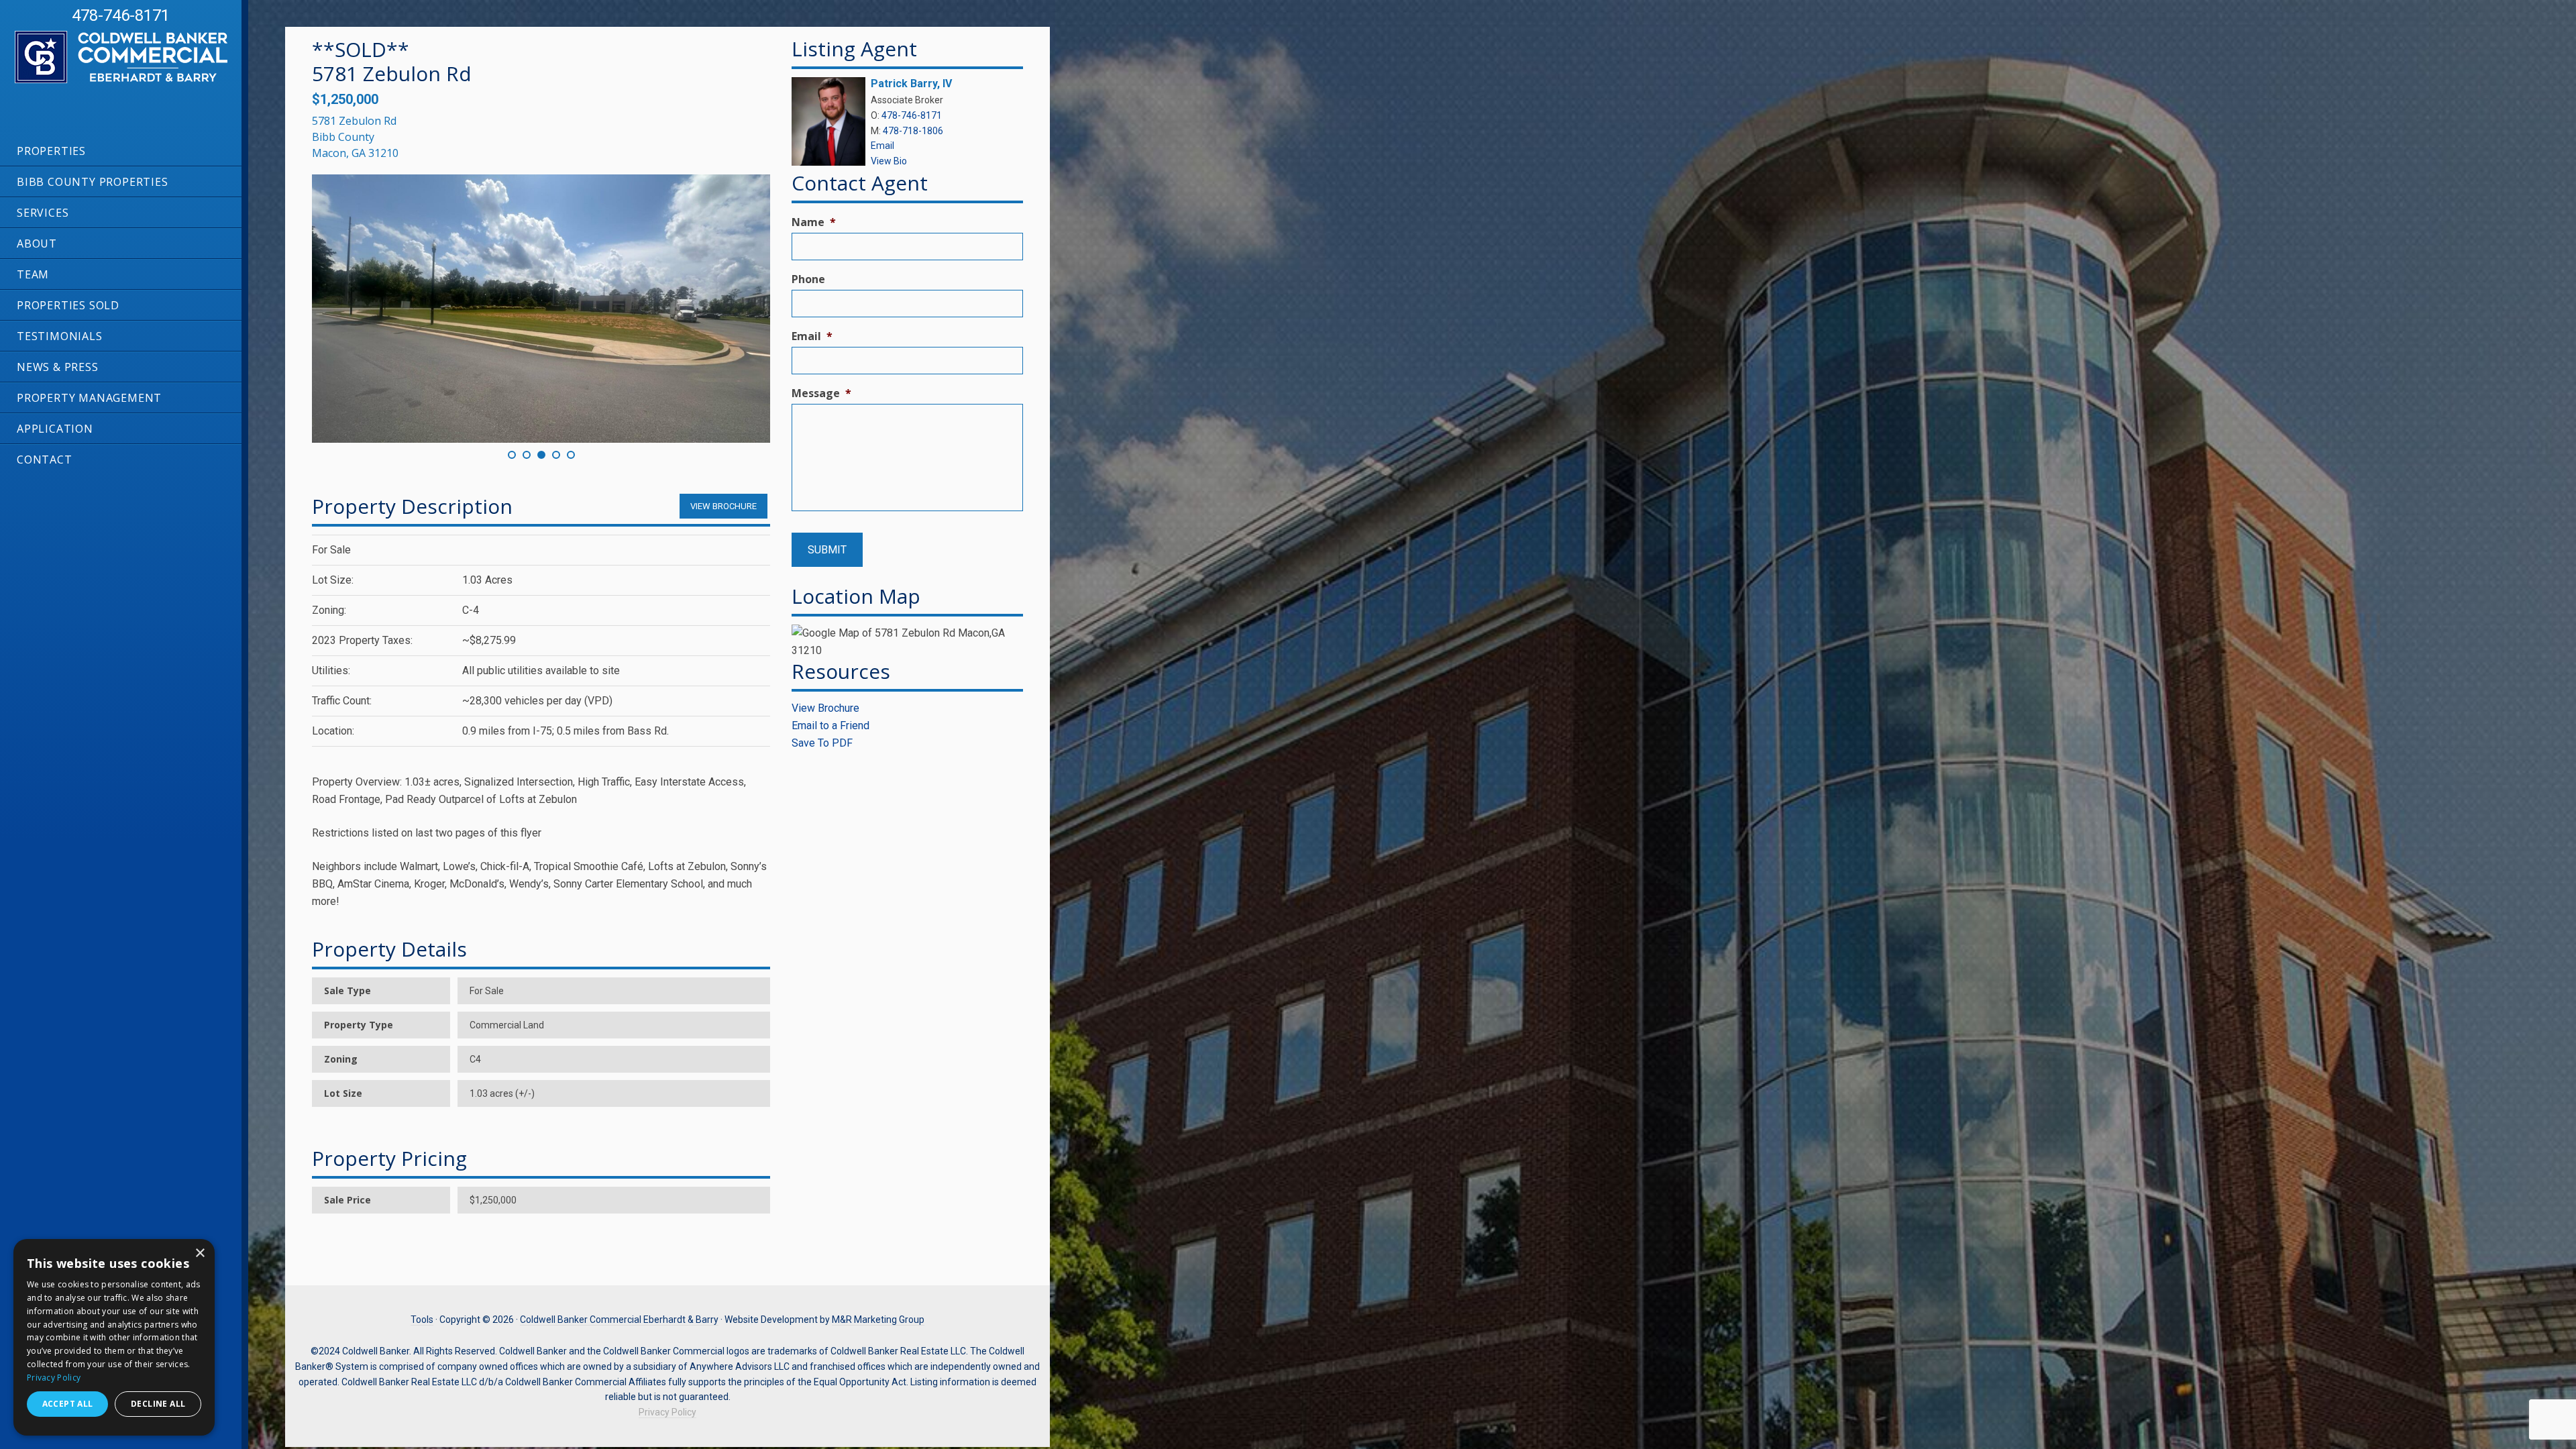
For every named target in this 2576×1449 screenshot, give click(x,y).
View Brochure (825, 708)
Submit (827, 550)
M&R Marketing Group (878, 1320)
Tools (422, 1320)
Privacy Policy (667, 1412)
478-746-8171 (121, 15)
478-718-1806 (913, 131)
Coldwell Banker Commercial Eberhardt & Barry (107, 83)
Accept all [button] (68, 1404)
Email (882, 146)
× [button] (200, 1253)
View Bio (889, 161)
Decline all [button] (158, 1404)
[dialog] (114, 1337)
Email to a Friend (830, 726)
